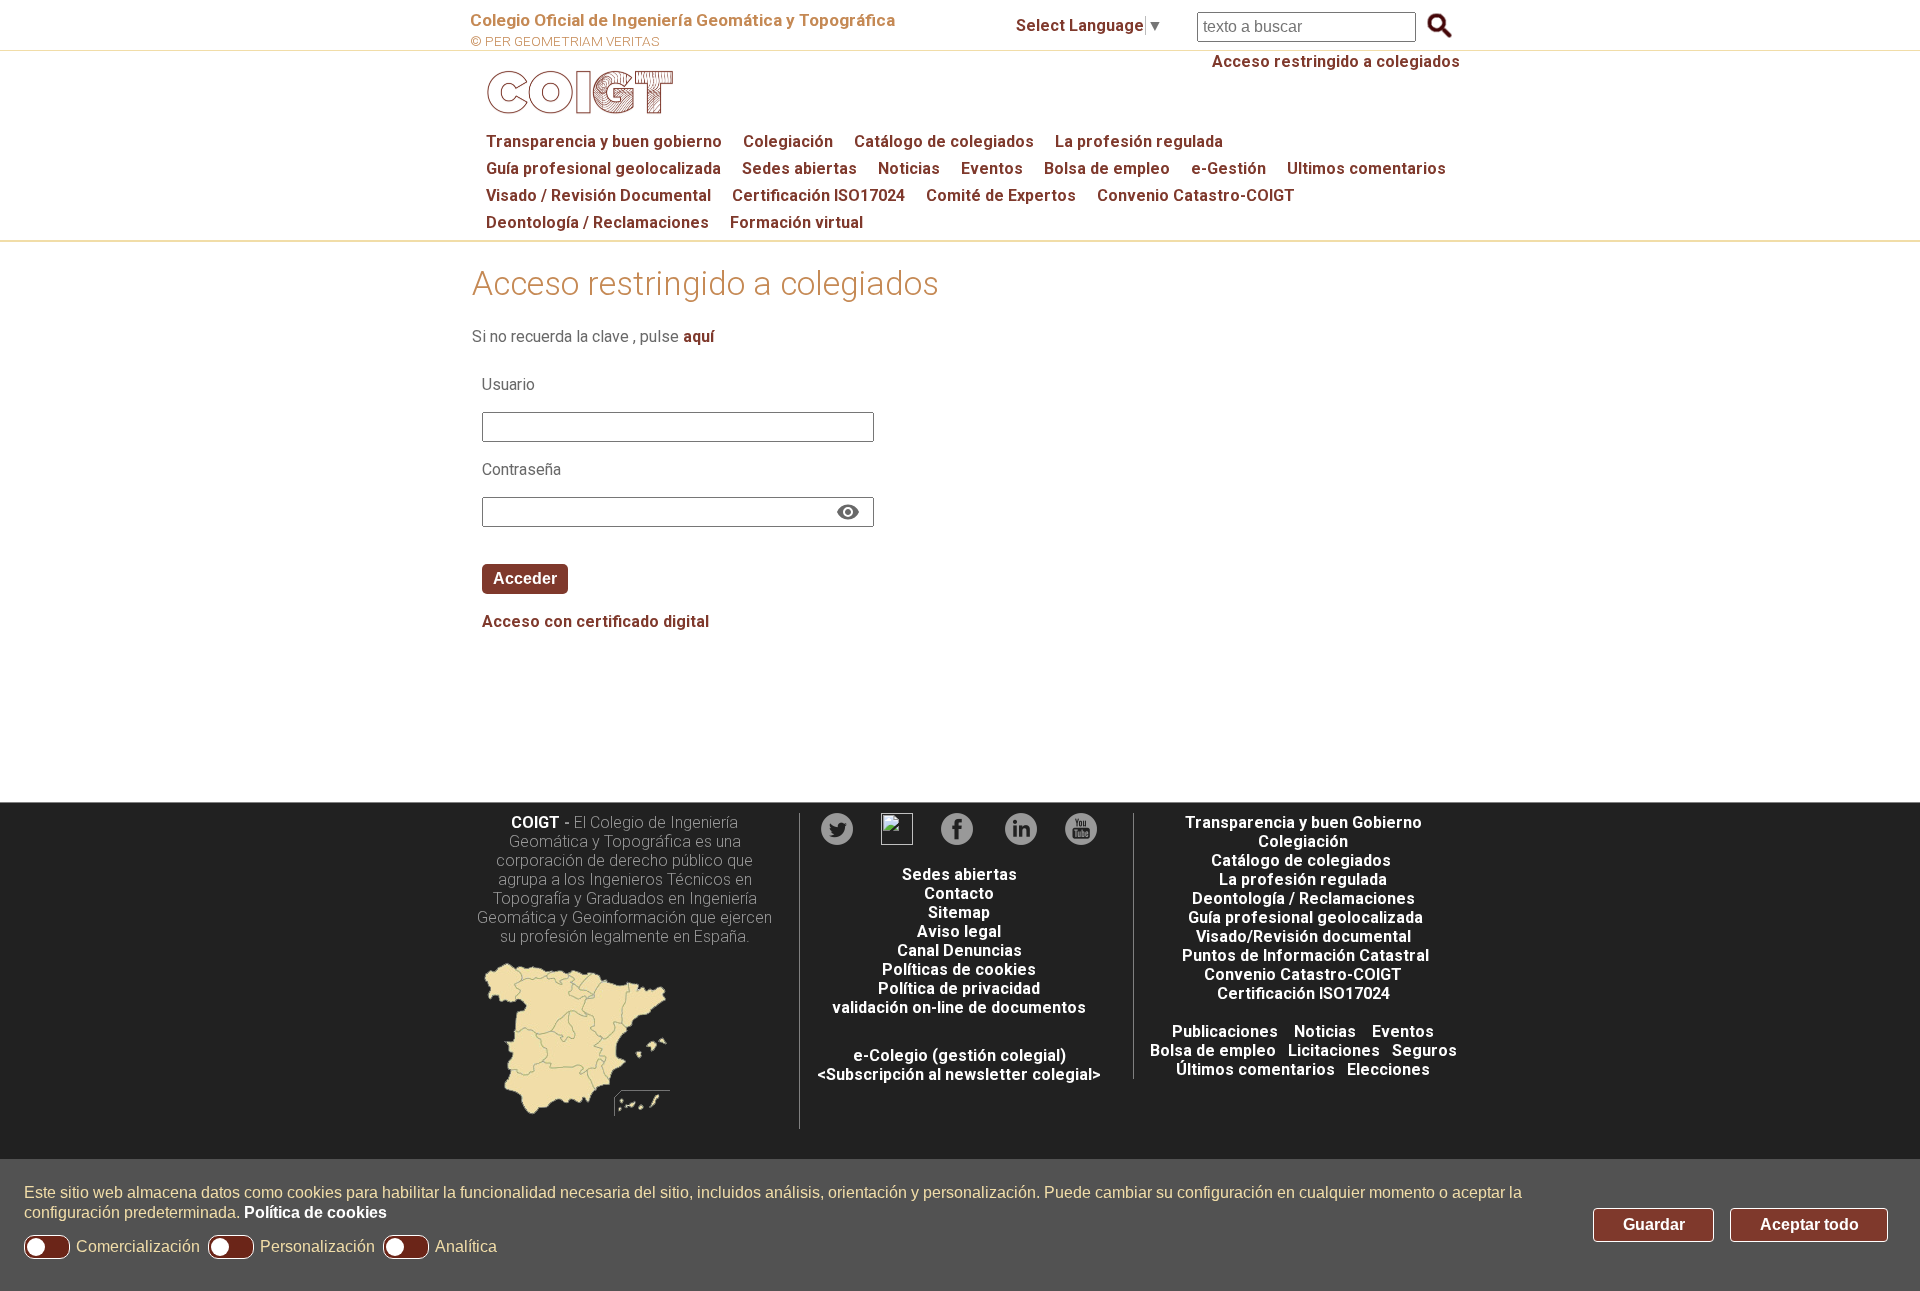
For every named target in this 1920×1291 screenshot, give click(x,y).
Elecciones (1388, 1069)
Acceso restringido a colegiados (1336, 61)
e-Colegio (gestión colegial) (959, 1055)
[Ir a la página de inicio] (577, 118)
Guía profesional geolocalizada (603, 168)
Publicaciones (1225, 1031)
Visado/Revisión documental (1303, 936)
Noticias (909, 168)
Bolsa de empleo (1107, 168)
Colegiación (788, 141)
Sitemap (959, 912)
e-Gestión (1228, 168)
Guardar (1654, 1224)
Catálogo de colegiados (944, 141)
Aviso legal (959, 931)
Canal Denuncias (959, 950)
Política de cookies (315, 1212)
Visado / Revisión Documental (598, 195)
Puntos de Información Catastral (1305, 955)
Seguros (1424, 1050)
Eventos (992, 168)
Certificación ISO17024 (818, 195)
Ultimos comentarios (1366, 168)
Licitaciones (1334, 1050)
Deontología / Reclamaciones (597, 222)
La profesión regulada (1139, 141)
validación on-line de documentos (959, 1007)
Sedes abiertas (799, 168)
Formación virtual (796, 222)
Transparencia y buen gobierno (604, 141)
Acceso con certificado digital (595, 621)
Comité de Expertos (1001, 195)
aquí (698, 336)
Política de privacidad (959, 988)
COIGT (535, 822)
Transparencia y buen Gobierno (1303, 822)
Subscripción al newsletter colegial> (963, 1074)
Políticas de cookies (959, 969)
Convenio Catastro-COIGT (1196, 195)
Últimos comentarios (1255, 1069)
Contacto (959, 893)
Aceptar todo (1809, 1224)
